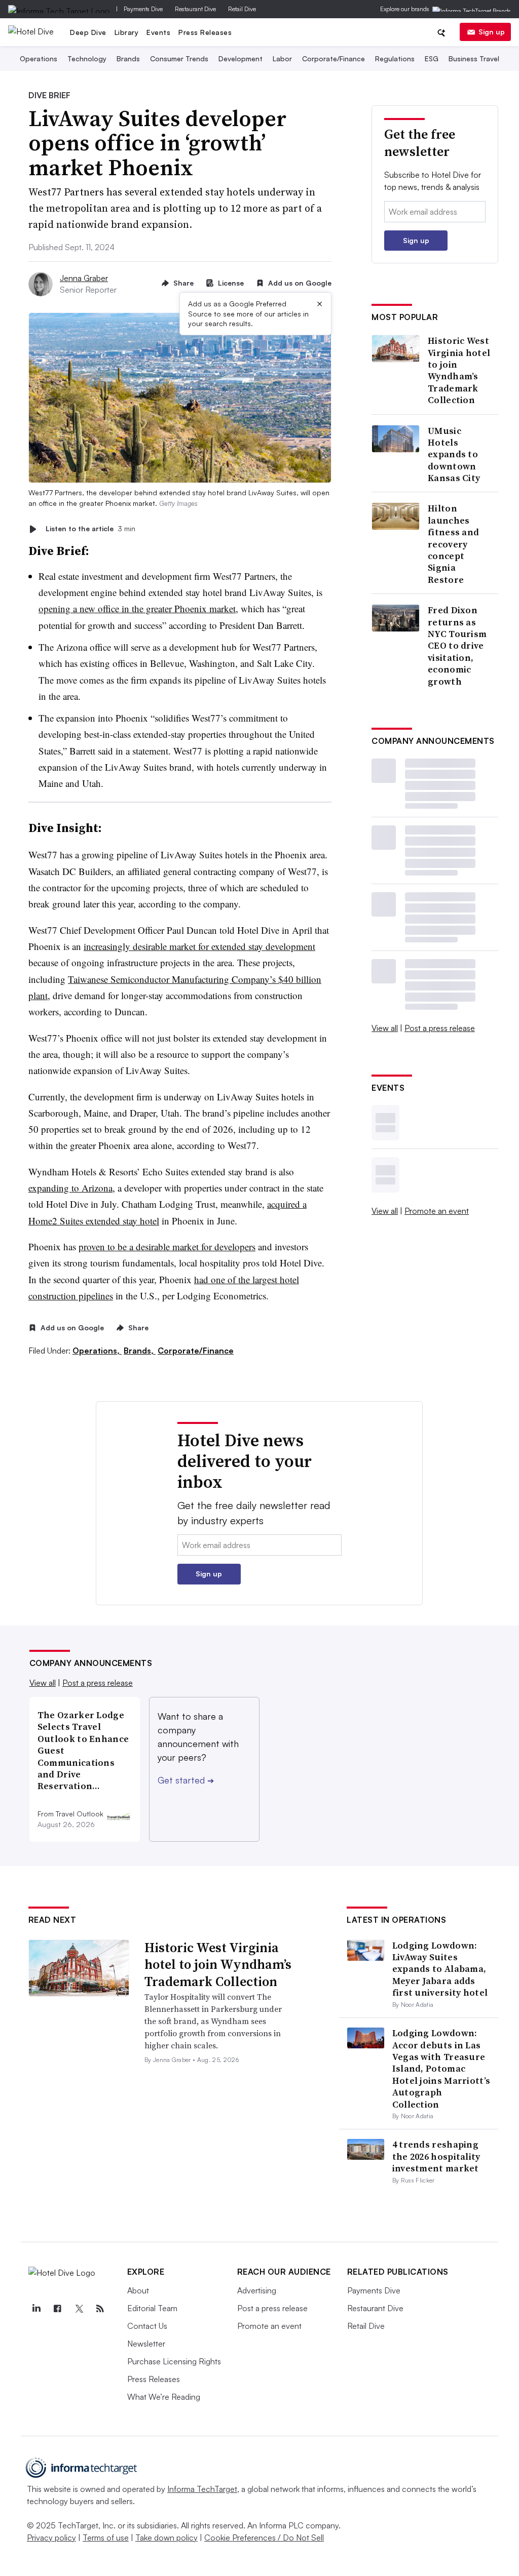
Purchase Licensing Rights (174, 2361)
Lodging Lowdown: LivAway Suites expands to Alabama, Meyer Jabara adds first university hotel (440, 1969)
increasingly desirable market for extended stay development (199, 946)
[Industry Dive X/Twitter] (79, 2309)
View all (385, 1028)
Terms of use (106, 2538)
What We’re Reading (164, 2397)
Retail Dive (242, 9)
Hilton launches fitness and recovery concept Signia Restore (453, 544)
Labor (282, 58)
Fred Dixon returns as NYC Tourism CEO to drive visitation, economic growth (457, 646)
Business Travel (474, 58)
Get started (186, 1780)
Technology (87, 58)
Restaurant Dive (195, 9)
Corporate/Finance (333, 58)
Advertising (257, 2290)
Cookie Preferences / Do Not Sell (264, 2538)
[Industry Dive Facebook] (58, 2309)
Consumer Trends (179, 58)
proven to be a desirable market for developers (167, 1246)
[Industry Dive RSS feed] (100, 2309)
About (138, 2290)
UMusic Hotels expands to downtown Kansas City (454, 454)
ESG (432, 58)
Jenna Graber (84, 278)
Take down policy (166, 2538)
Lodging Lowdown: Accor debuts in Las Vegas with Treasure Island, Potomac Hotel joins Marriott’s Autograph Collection (441, 2068)
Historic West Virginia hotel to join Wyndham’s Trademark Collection (459, 370)
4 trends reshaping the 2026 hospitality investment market (436, 2156)
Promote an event (437, 1211)
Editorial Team (152, 2308)
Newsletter (146, 2344)
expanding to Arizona (70, 1188)
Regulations (395, 58)
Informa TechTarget (202, 2489)
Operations (39, 58)
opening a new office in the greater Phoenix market (137, 608)
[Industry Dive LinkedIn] (36, 2309)
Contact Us (147, 2326)
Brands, (140, 1351)
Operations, (97, 1351)
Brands (128, 58)
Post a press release (440, 1028)
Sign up (492, 32)
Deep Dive (88, 32)
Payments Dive (143, 9)
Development (240, 58)
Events (158, 32)
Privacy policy (51, 2538)
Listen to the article (90, 529)
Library (127, 32)
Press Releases (205, 32)
